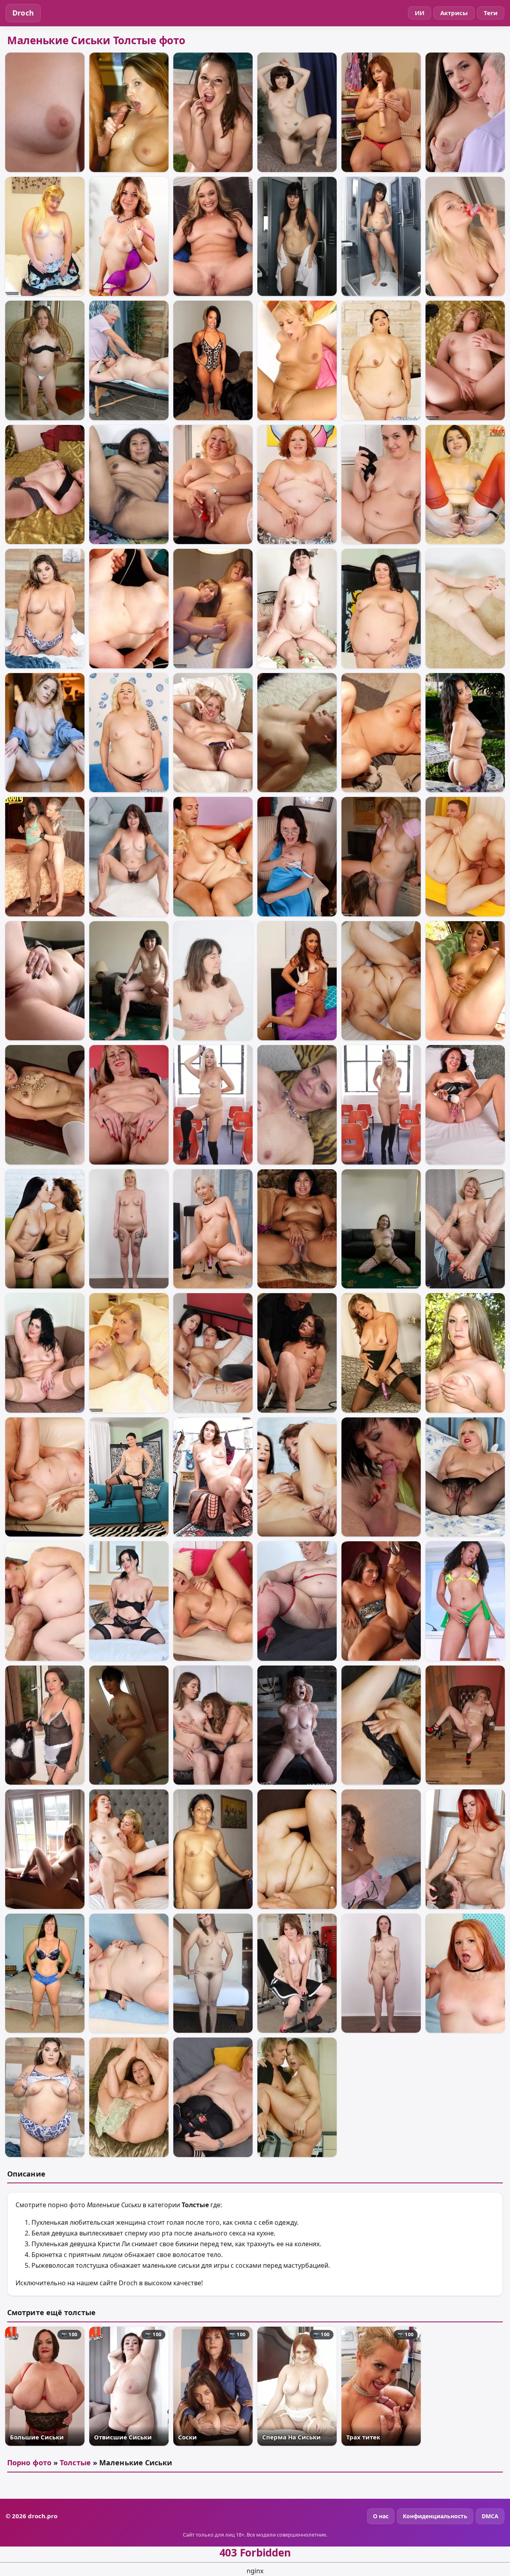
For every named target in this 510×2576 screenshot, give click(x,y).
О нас (381, 2516)
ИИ (420, 13)
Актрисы (454, 13)
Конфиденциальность (435, 2516)
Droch (23, 13)
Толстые (75, 2462)
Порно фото (29, 2462)
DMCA (490, 2516)
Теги (491, 13)
